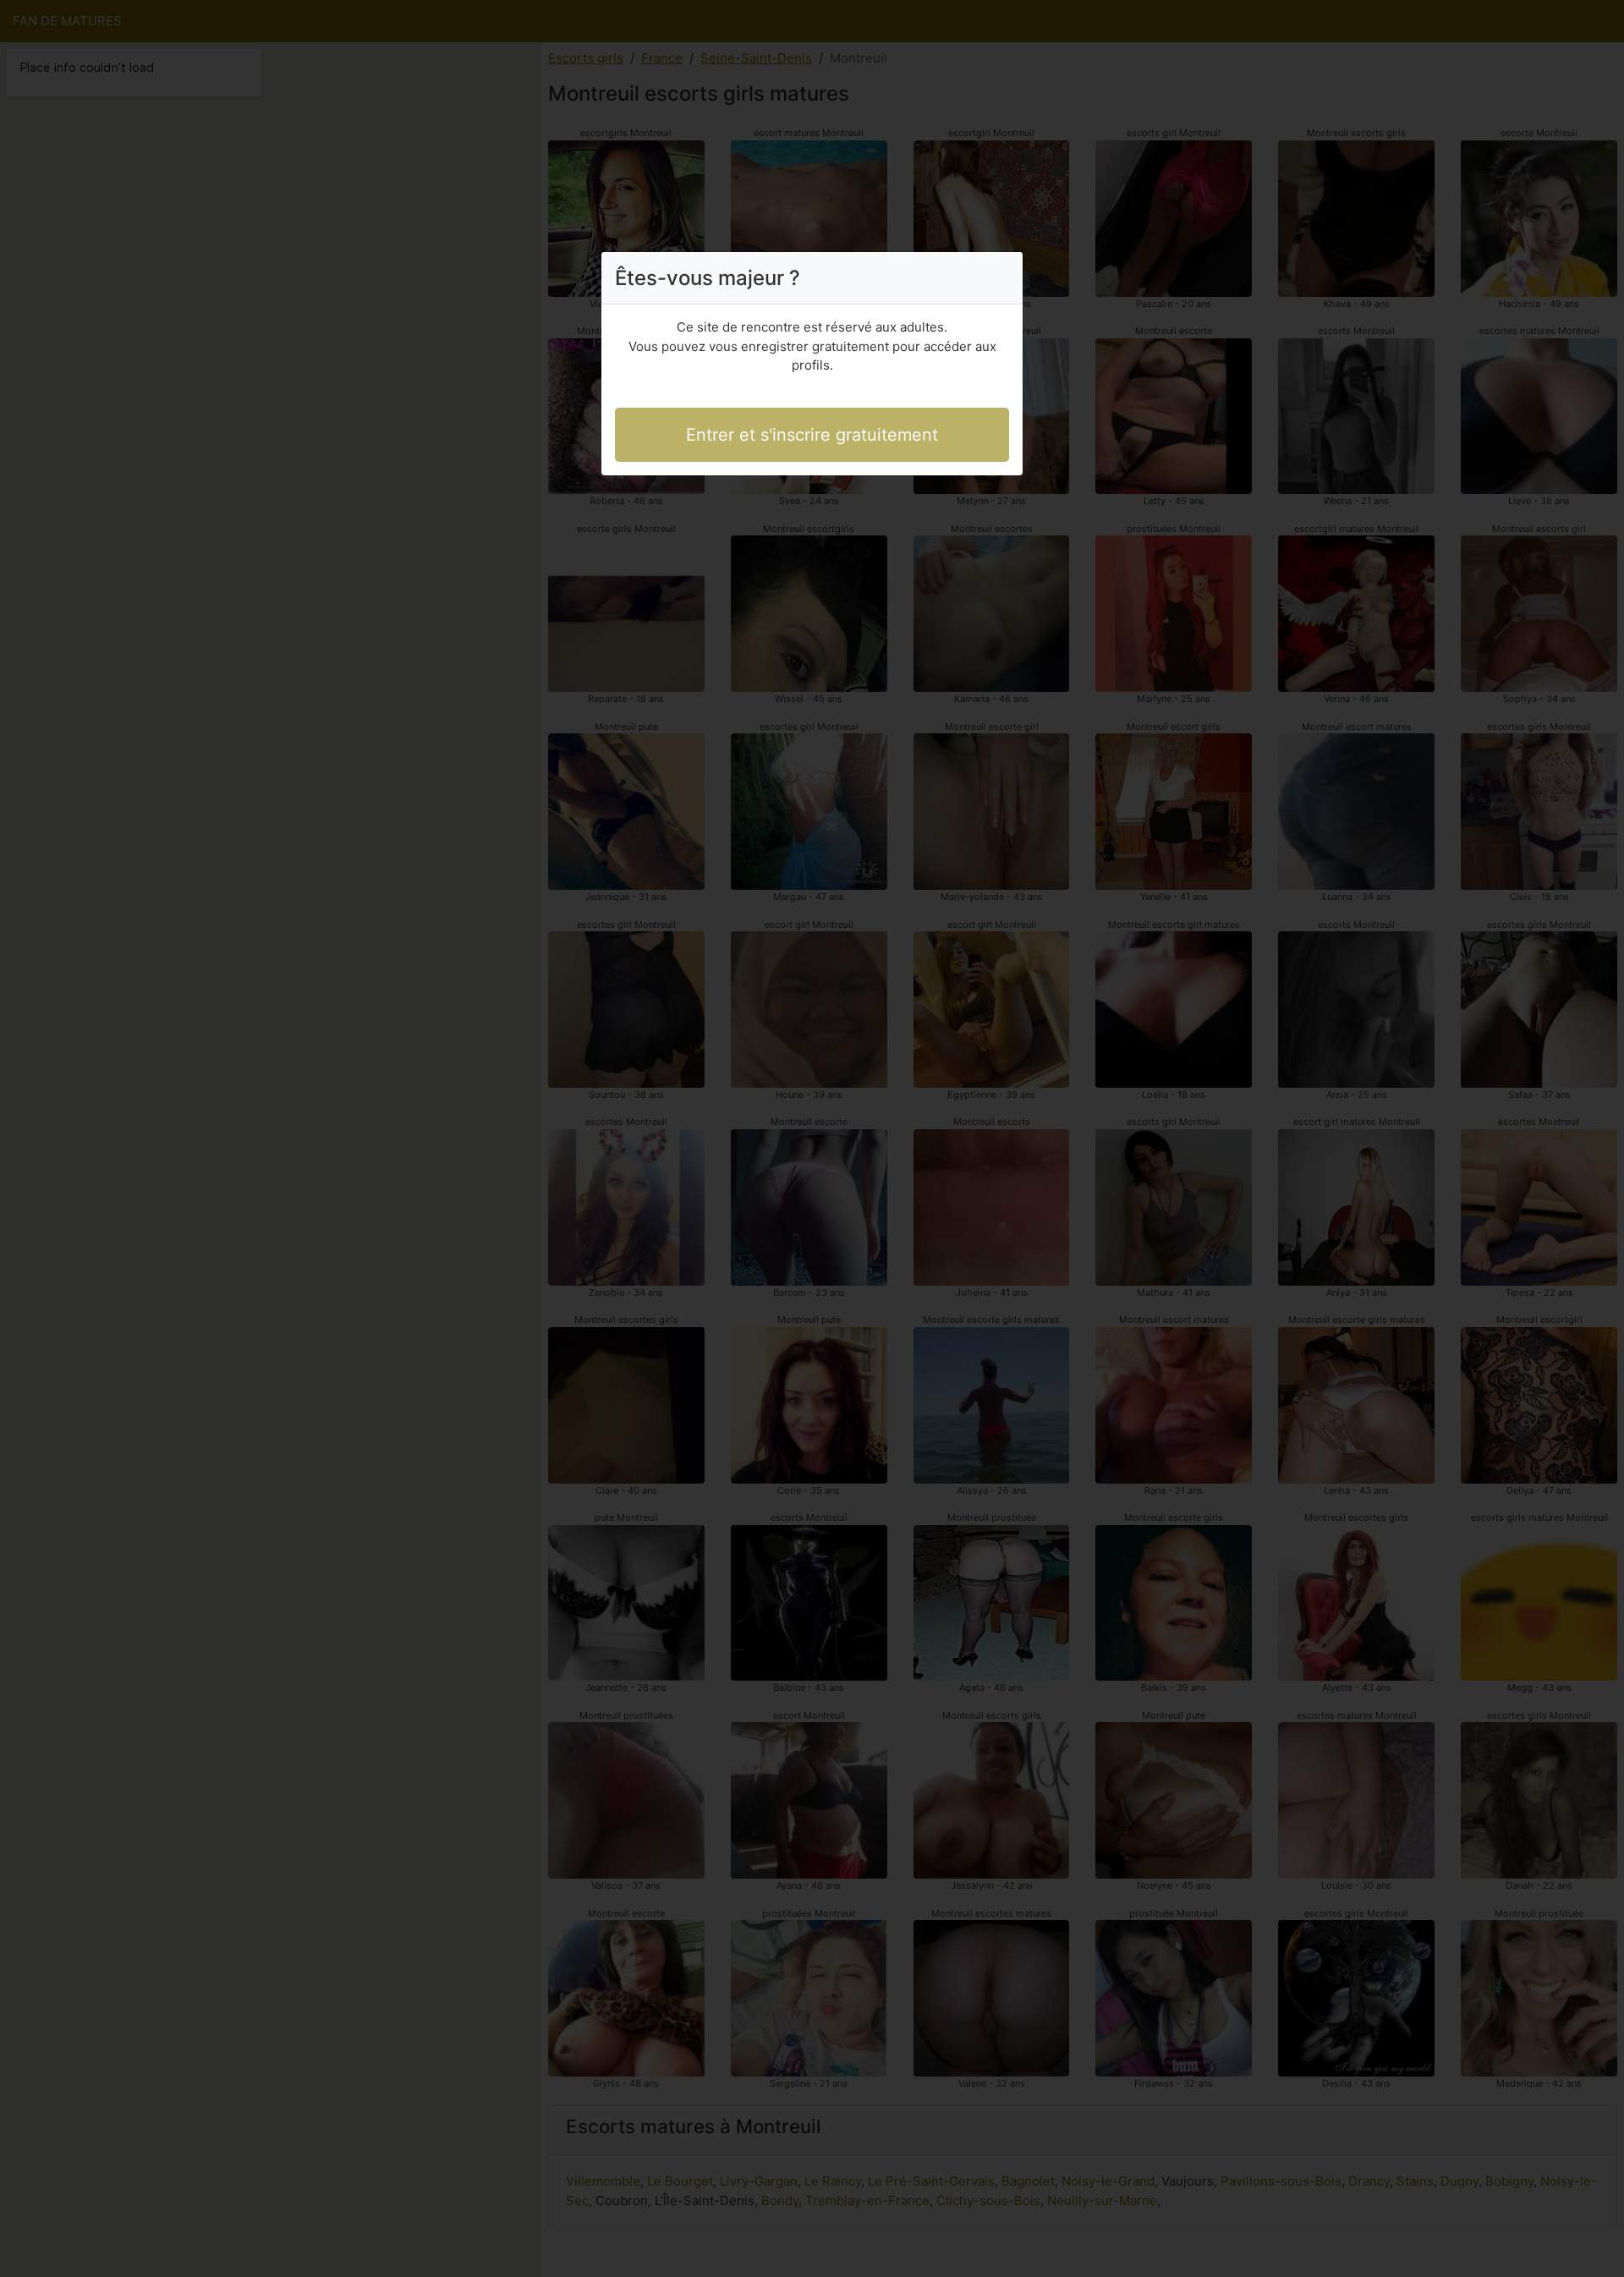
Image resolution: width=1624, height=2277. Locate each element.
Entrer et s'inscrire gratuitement (812, 435)
